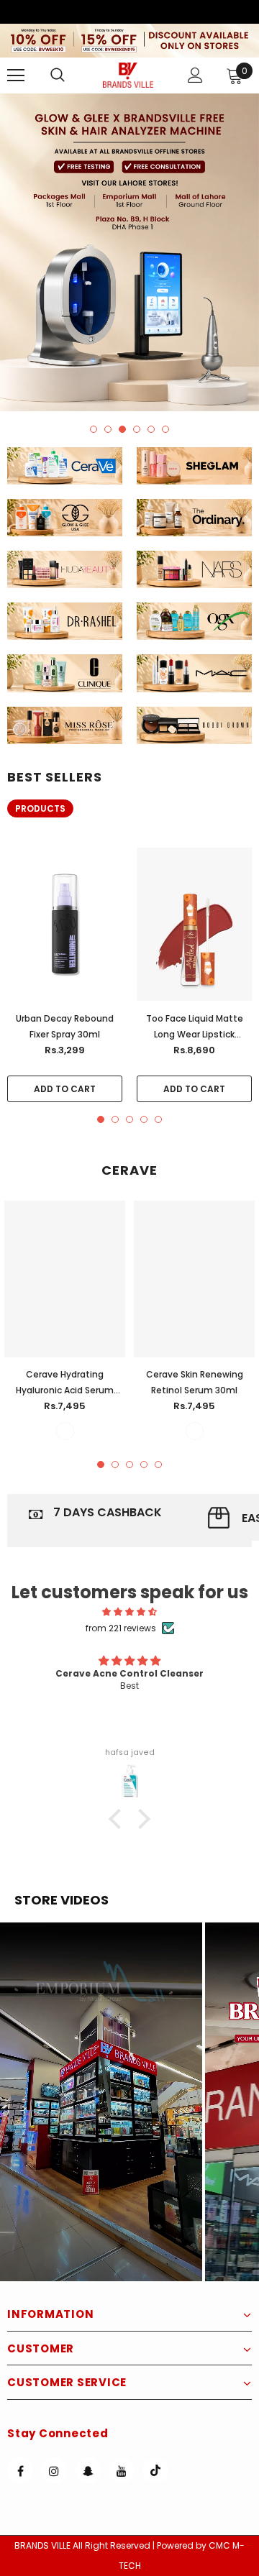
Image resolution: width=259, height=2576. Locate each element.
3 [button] (122, 429)
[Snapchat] (88, 2470)
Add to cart (65, 1089)
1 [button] (94, 429)
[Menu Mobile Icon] (16, 75)
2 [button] (108, 429)
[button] (101, 2102)
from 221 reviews (121, 1628)
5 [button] (151, 429)
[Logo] (128, 75)
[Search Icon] (72, 75)
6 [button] (165, 429)
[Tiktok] (155, 2470)
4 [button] (137, 429)
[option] (129, 252)
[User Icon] (195, 75)
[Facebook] (20, 2470)
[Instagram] (54, 2470)
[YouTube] (122, 2470)
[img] (129, 1612)
